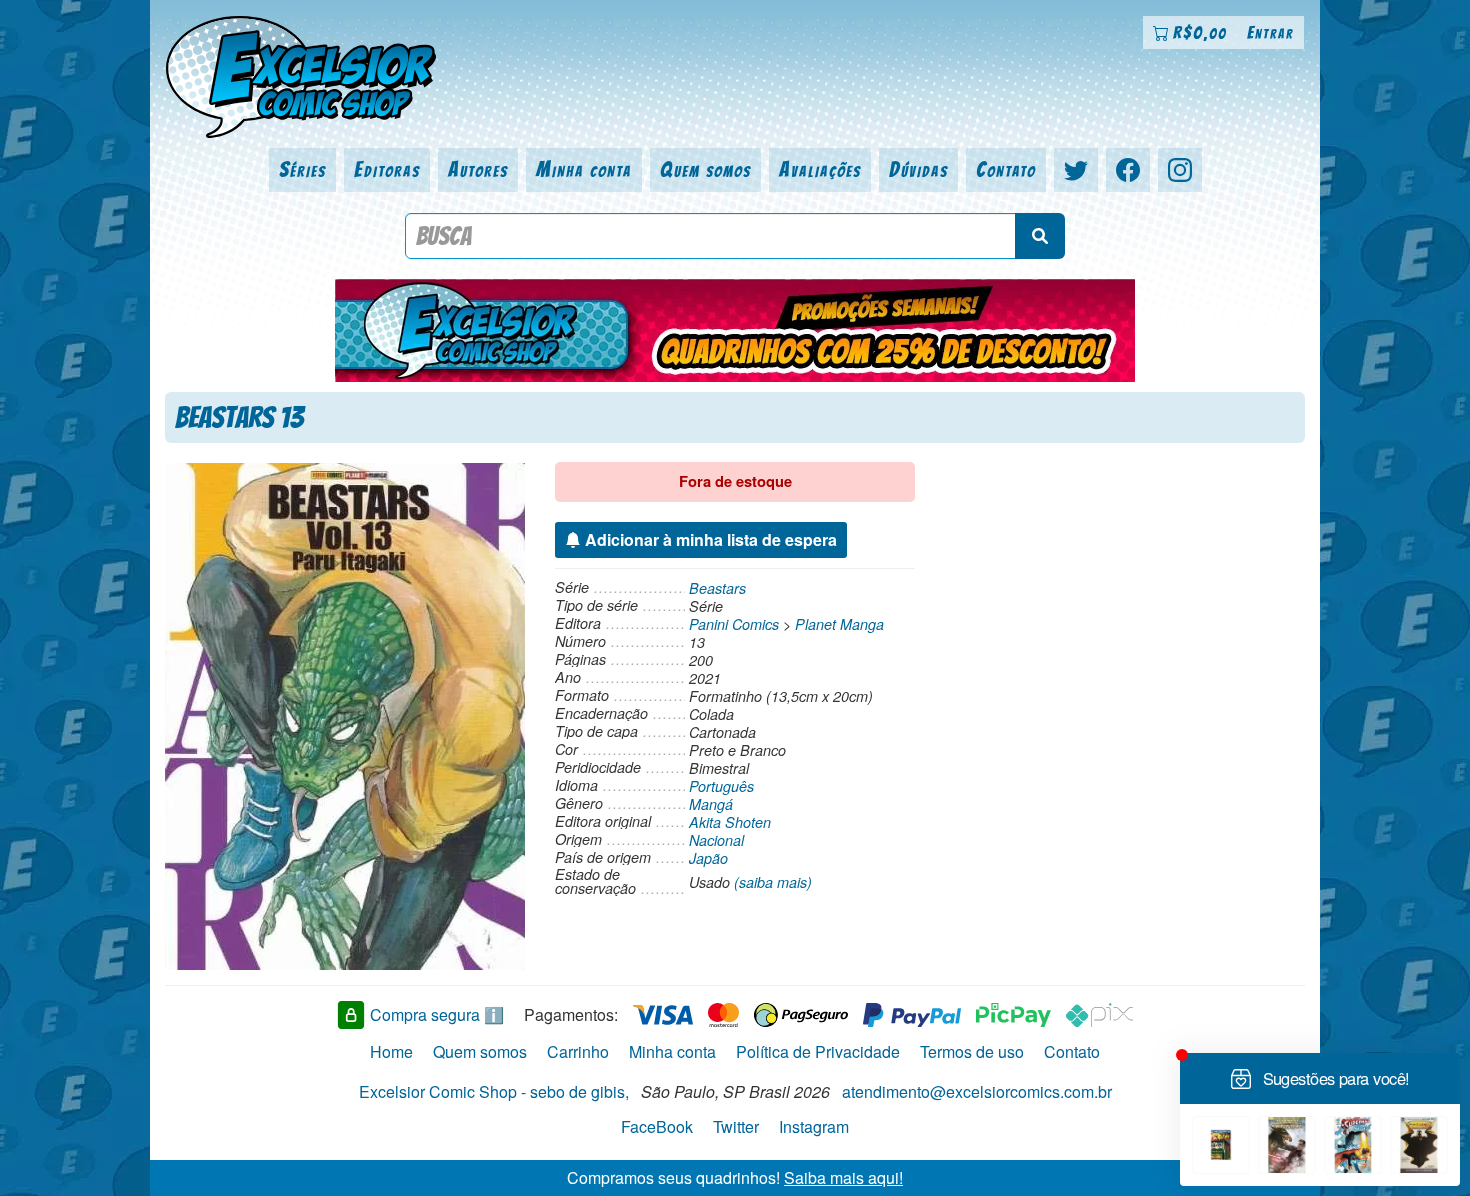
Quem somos (705, 169)
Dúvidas (918, 169)
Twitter (736, 1126)
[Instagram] (1180, 170)
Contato (1006, 169)
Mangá (711, 804)
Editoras (387, 169)
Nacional (716, 840)
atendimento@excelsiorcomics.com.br (977, 1091)
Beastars (717, 588)
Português (721, 786)
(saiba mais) (773, 882)
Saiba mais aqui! (843, 1177)
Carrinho (578, 1051)
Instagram (814, 1126)
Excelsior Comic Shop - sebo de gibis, (494, 1091)
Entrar (1270, 32)
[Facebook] (1128, 170)
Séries (302, 169)
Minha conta (584, 169)
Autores (478, 169)
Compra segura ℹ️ (437, 1014)
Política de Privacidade (818, 1051)
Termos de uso (972, 1051)
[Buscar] (1040, 236)
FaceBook (657, 1126)
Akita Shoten (730, 822)
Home (391, 1051)
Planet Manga (839, 624)
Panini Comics (734, 624)
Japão (708, 858)
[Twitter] (1076, 170)
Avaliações (820, 169)
